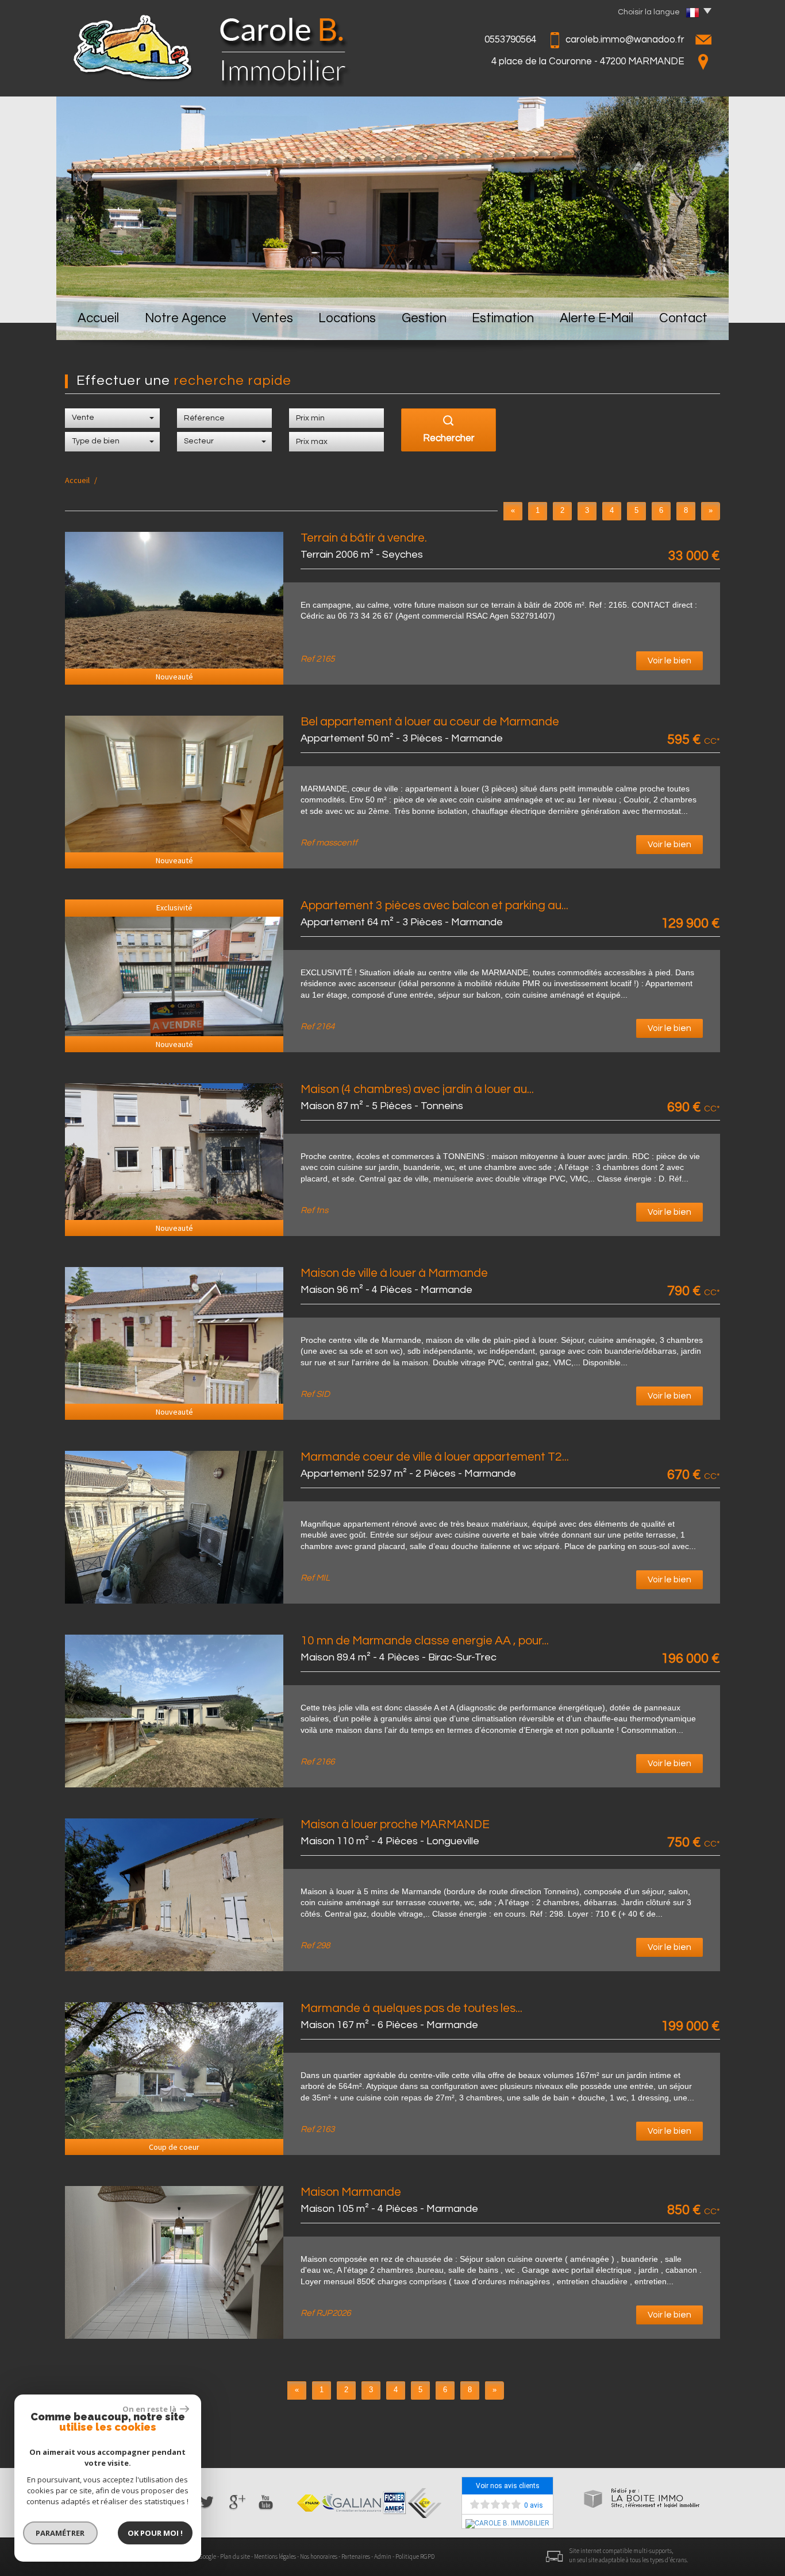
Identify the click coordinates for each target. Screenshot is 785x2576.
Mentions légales (275, 2556)
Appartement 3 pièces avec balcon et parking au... (434, 905)
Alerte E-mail (597, 318)
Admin (383, 2556)
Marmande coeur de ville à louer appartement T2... (435, 1457)
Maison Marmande (351, 2192)
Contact (683, 318)
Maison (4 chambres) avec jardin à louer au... (417, 1089)
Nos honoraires (319, 2556)
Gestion (424, 318)
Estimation (503, 318)
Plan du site (235, 2556)
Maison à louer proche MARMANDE (395, 1824)
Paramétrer (61, 2533)
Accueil (98, 318)
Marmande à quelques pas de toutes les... (411, 2008)
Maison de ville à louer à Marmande (394, 1273)
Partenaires (356, 2556)
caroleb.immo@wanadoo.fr (625, 40)
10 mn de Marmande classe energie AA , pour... (425, 1641)
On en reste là (150, 2409)
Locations (347, 318)
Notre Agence (186, 318)
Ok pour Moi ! (155, 2533)
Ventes (273, 318)
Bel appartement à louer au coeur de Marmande (430, 722)
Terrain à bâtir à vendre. (364, 538)
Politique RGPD (415, 2556)
